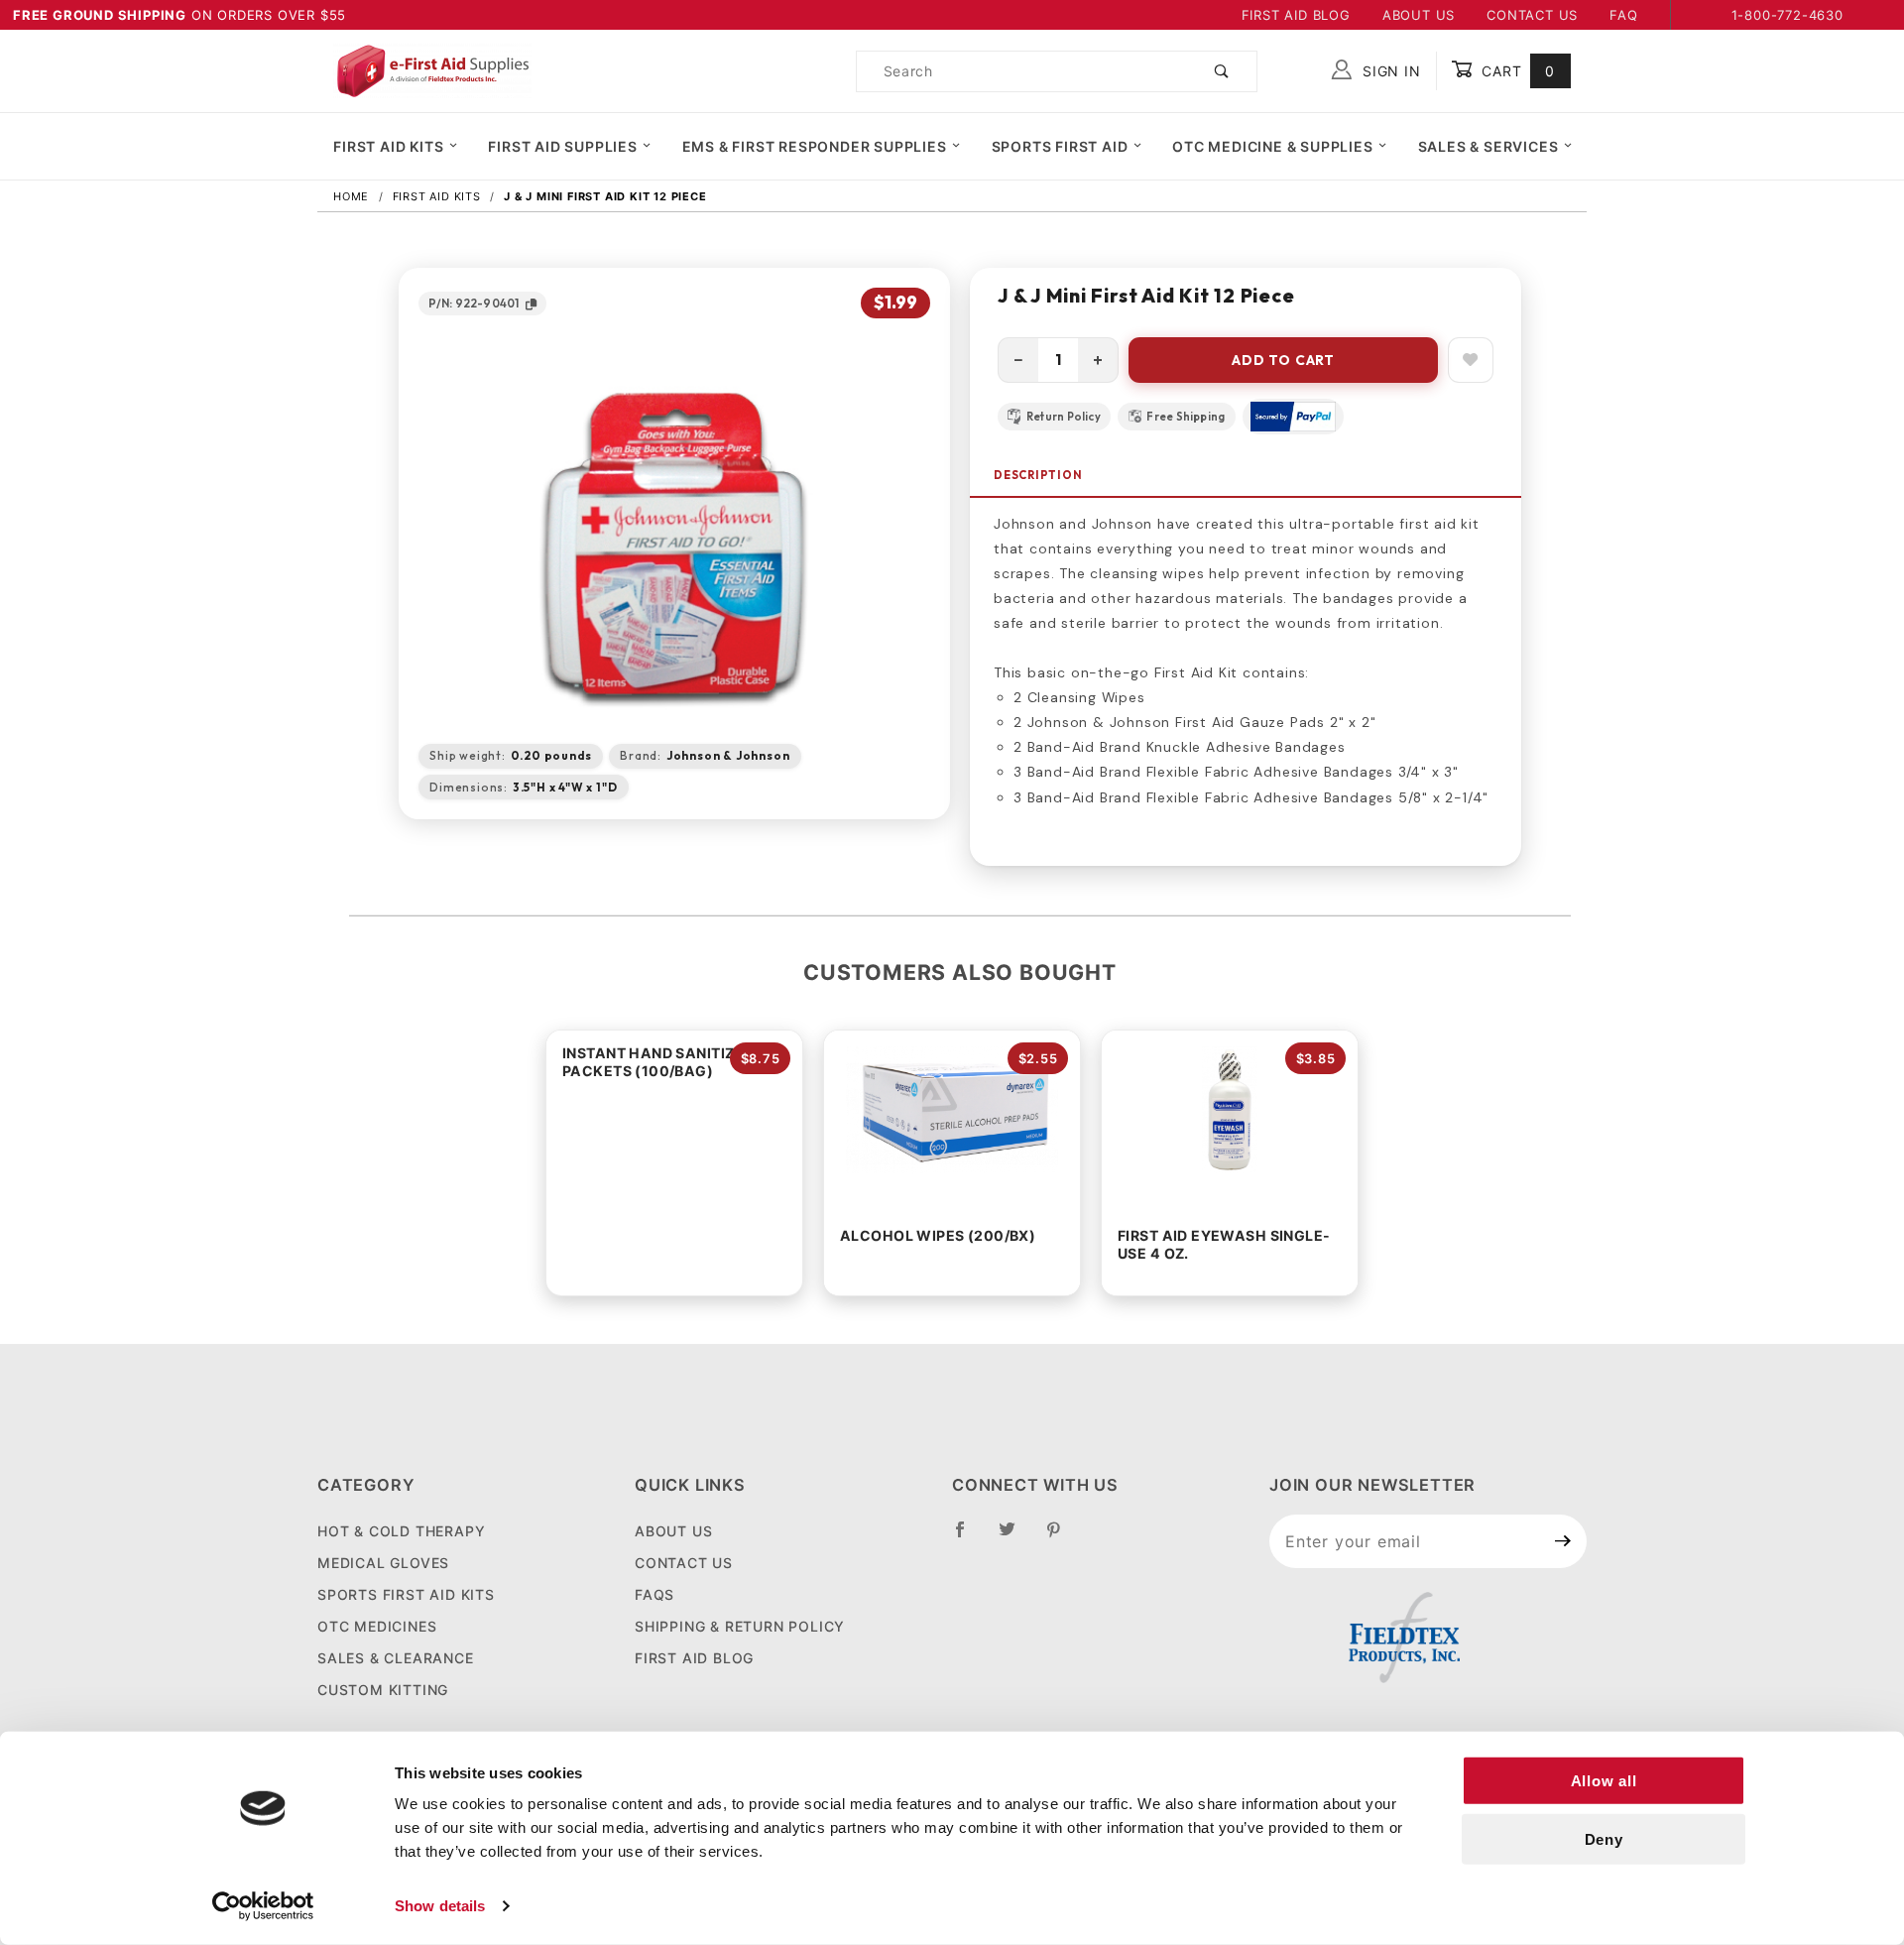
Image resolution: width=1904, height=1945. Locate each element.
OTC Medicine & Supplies (1272, 146)
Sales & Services (1488, 146)
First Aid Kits (388, 146)
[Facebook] (968, 1537)
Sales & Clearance (396, 1658)
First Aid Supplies (562, 146)
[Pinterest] (1062, 1537)
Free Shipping (1186, 417)
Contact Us (1532, 15)
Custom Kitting (383, 1690)
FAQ (1623, 15)
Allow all (1604, 1781)
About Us (1419, 15)
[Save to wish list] (1471, 360)
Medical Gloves (383, 1563)
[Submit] (1563, 1541)
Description (1038, 475)
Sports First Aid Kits (406, 1594)
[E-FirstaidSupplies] (432, 69)
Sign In (1389, 71)
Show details (440, 1906)
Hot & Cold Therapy (401, 1531)
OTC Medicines (377, 1626)
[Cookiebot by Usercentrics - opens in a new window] (263, 1906)
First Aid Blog (1296, 15)
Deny (1604, 1839)
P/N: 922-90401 (474, 303)
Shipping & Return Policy (740, 1626)
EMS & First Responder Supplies (815, 146)
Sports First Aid (1060, 146)
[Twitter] (1015, 1537)
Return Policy (1064, 417)
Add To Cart (1283, 360)
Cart (1516, 71)
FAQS (654, 1594)
